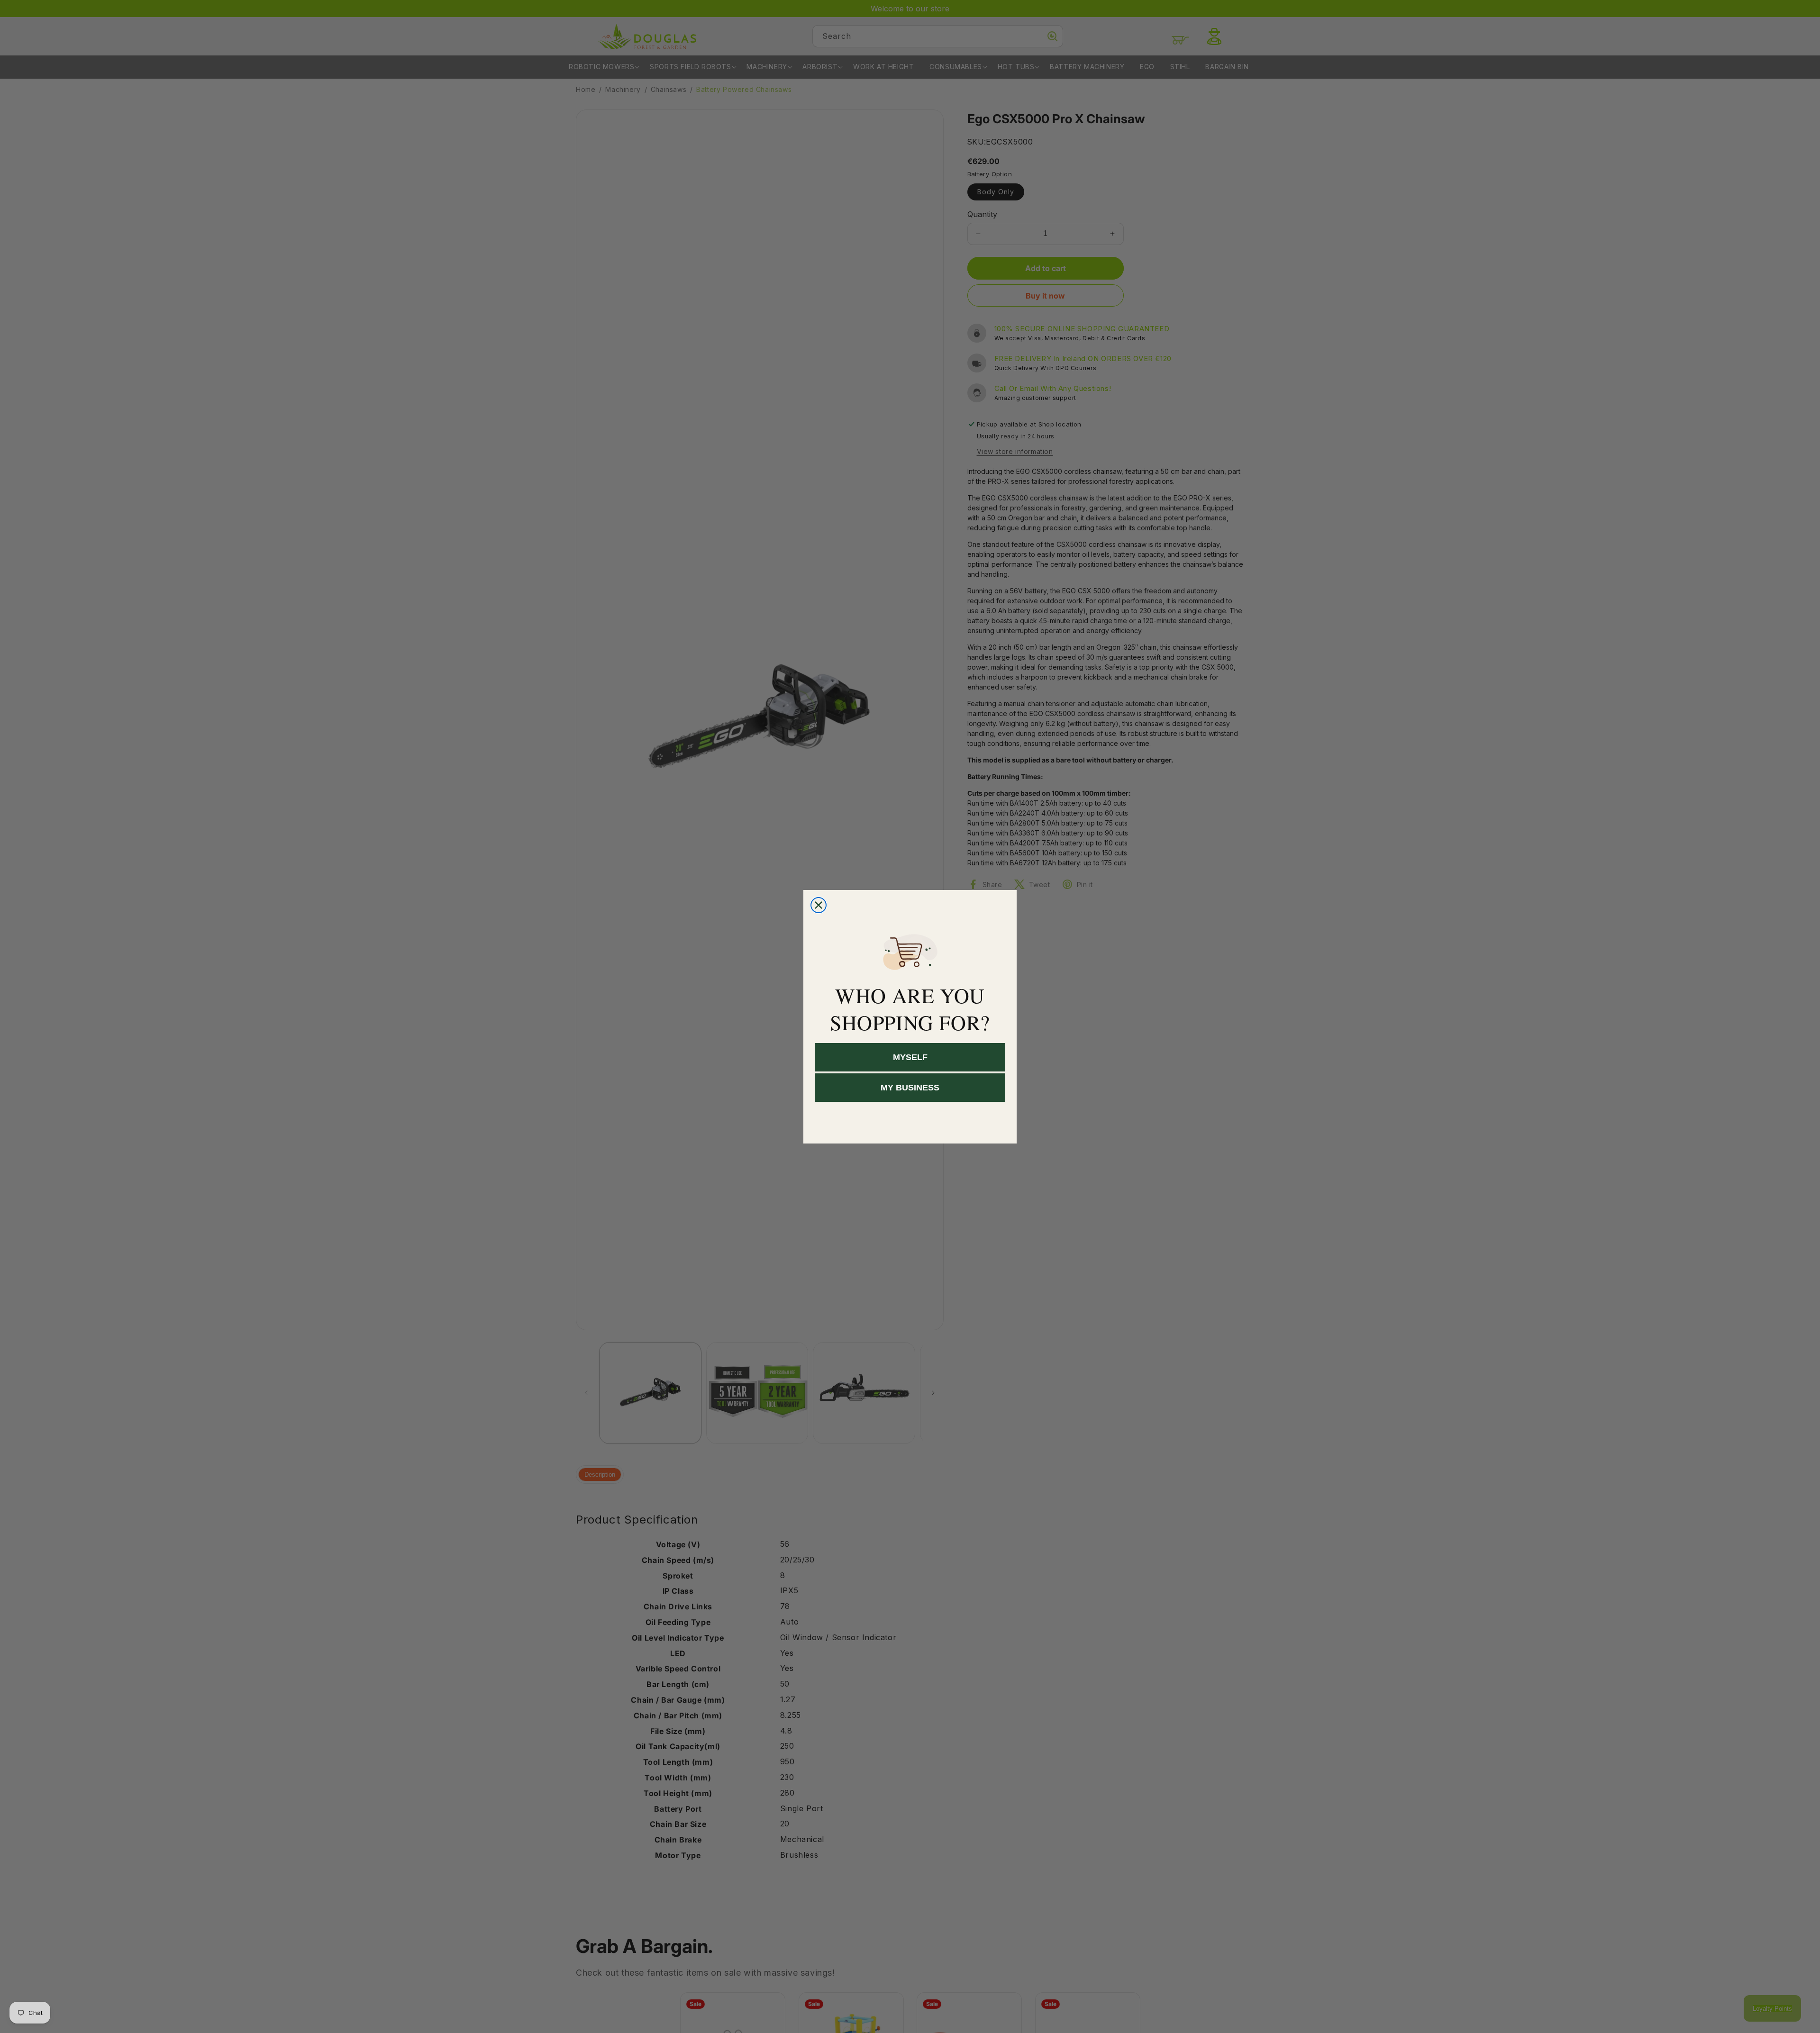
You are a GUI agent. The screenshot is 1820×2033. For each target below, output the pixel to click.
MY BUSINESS (910, 1088)
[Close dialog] (819, 905)
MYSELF (910, 1057)
